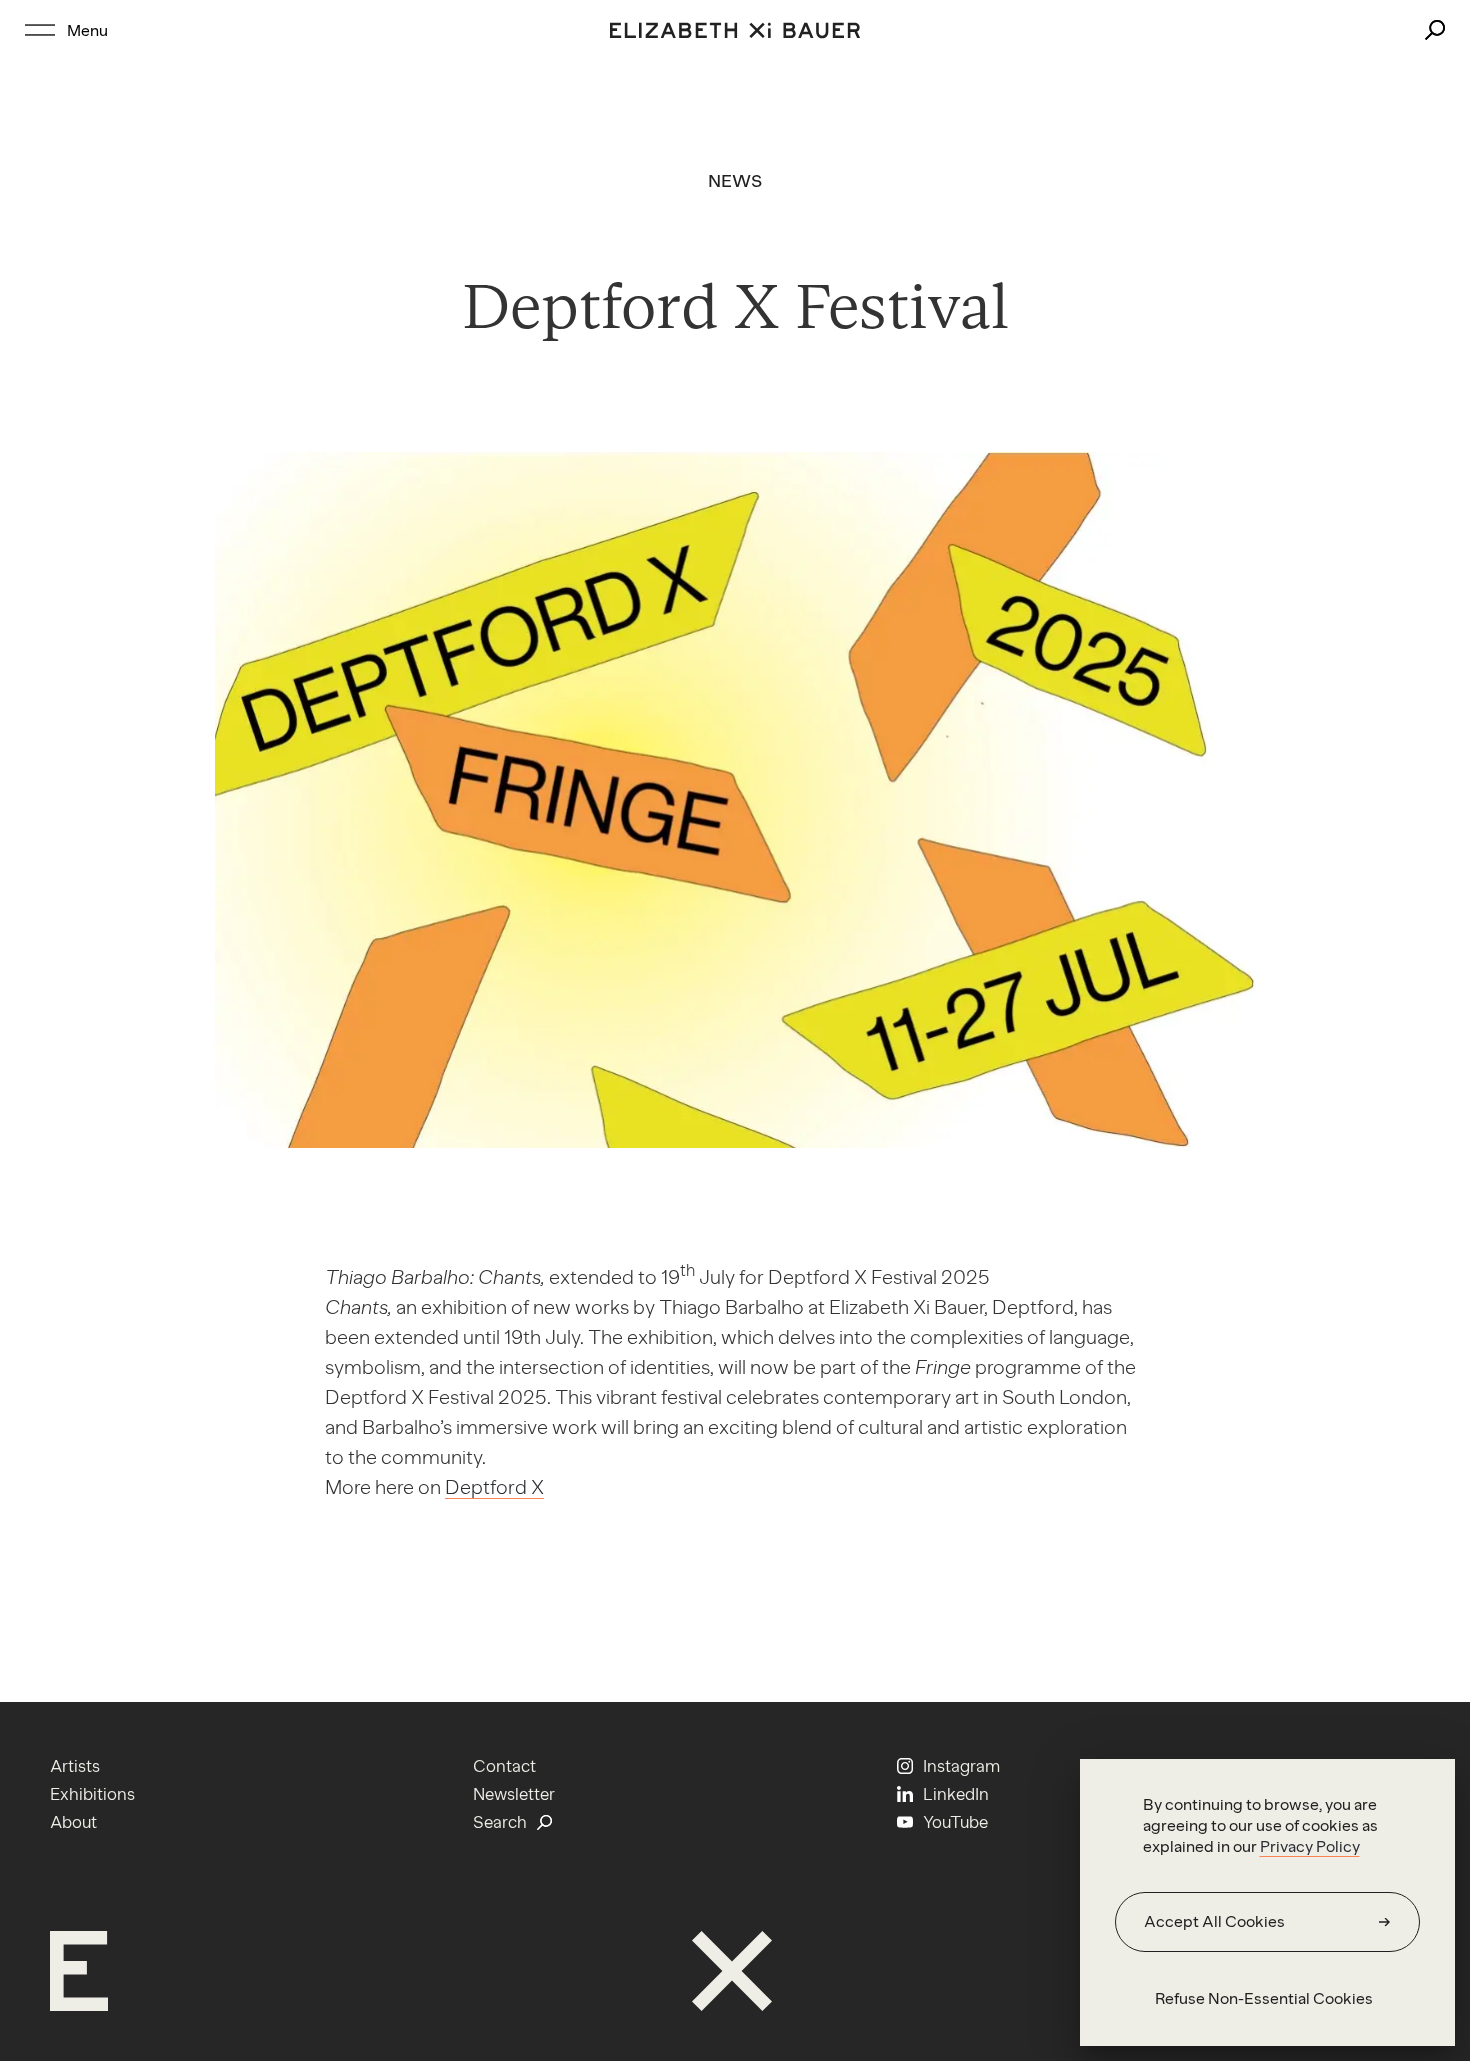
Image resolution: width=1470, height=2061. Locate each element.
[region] (1267, 1902)
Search (500, 1822)
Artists (75, 1766)
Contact (504, 1766)
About (73, 1822)
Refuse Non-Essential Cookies (1264, 1998)
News (735, 181)
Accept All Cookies (1214, 1921)
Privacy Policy (1310, 1846)
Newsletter (514, 1794)
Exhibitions (92, 1794)
